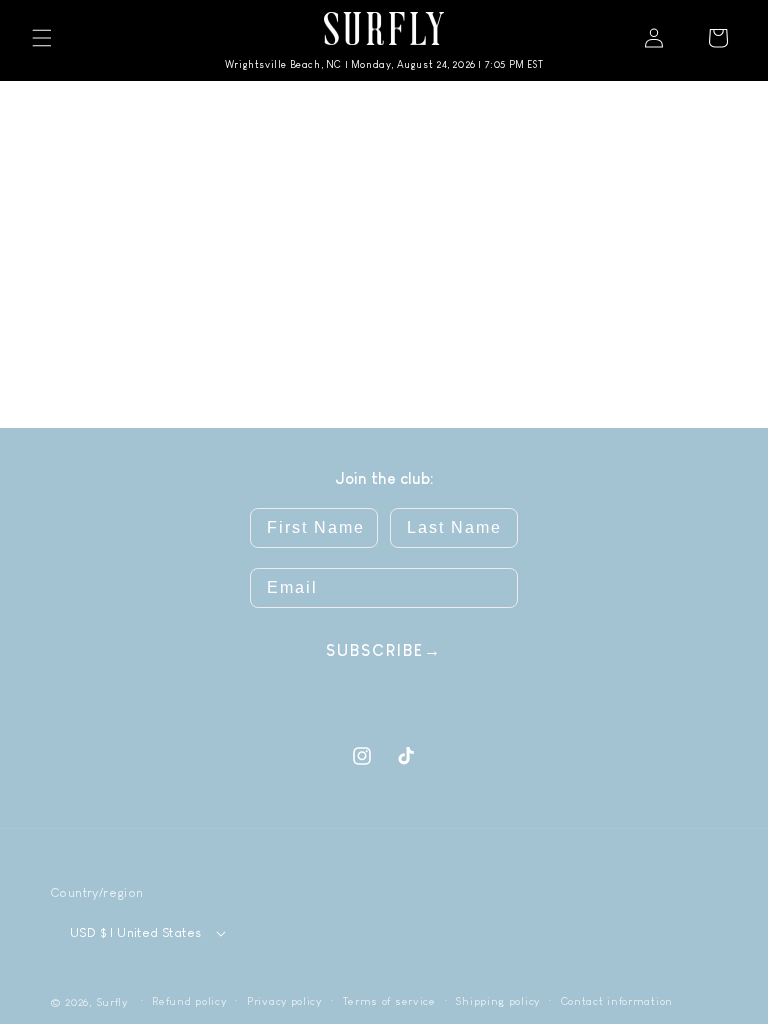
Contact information (617, 1001)
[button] (42, 38)
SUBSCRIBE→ (384, 650)
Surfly (112, 1002)
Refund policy (189, 1001)
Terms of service (389, 1001)
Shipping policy (498, 1001)
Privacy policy (284, 1001)
